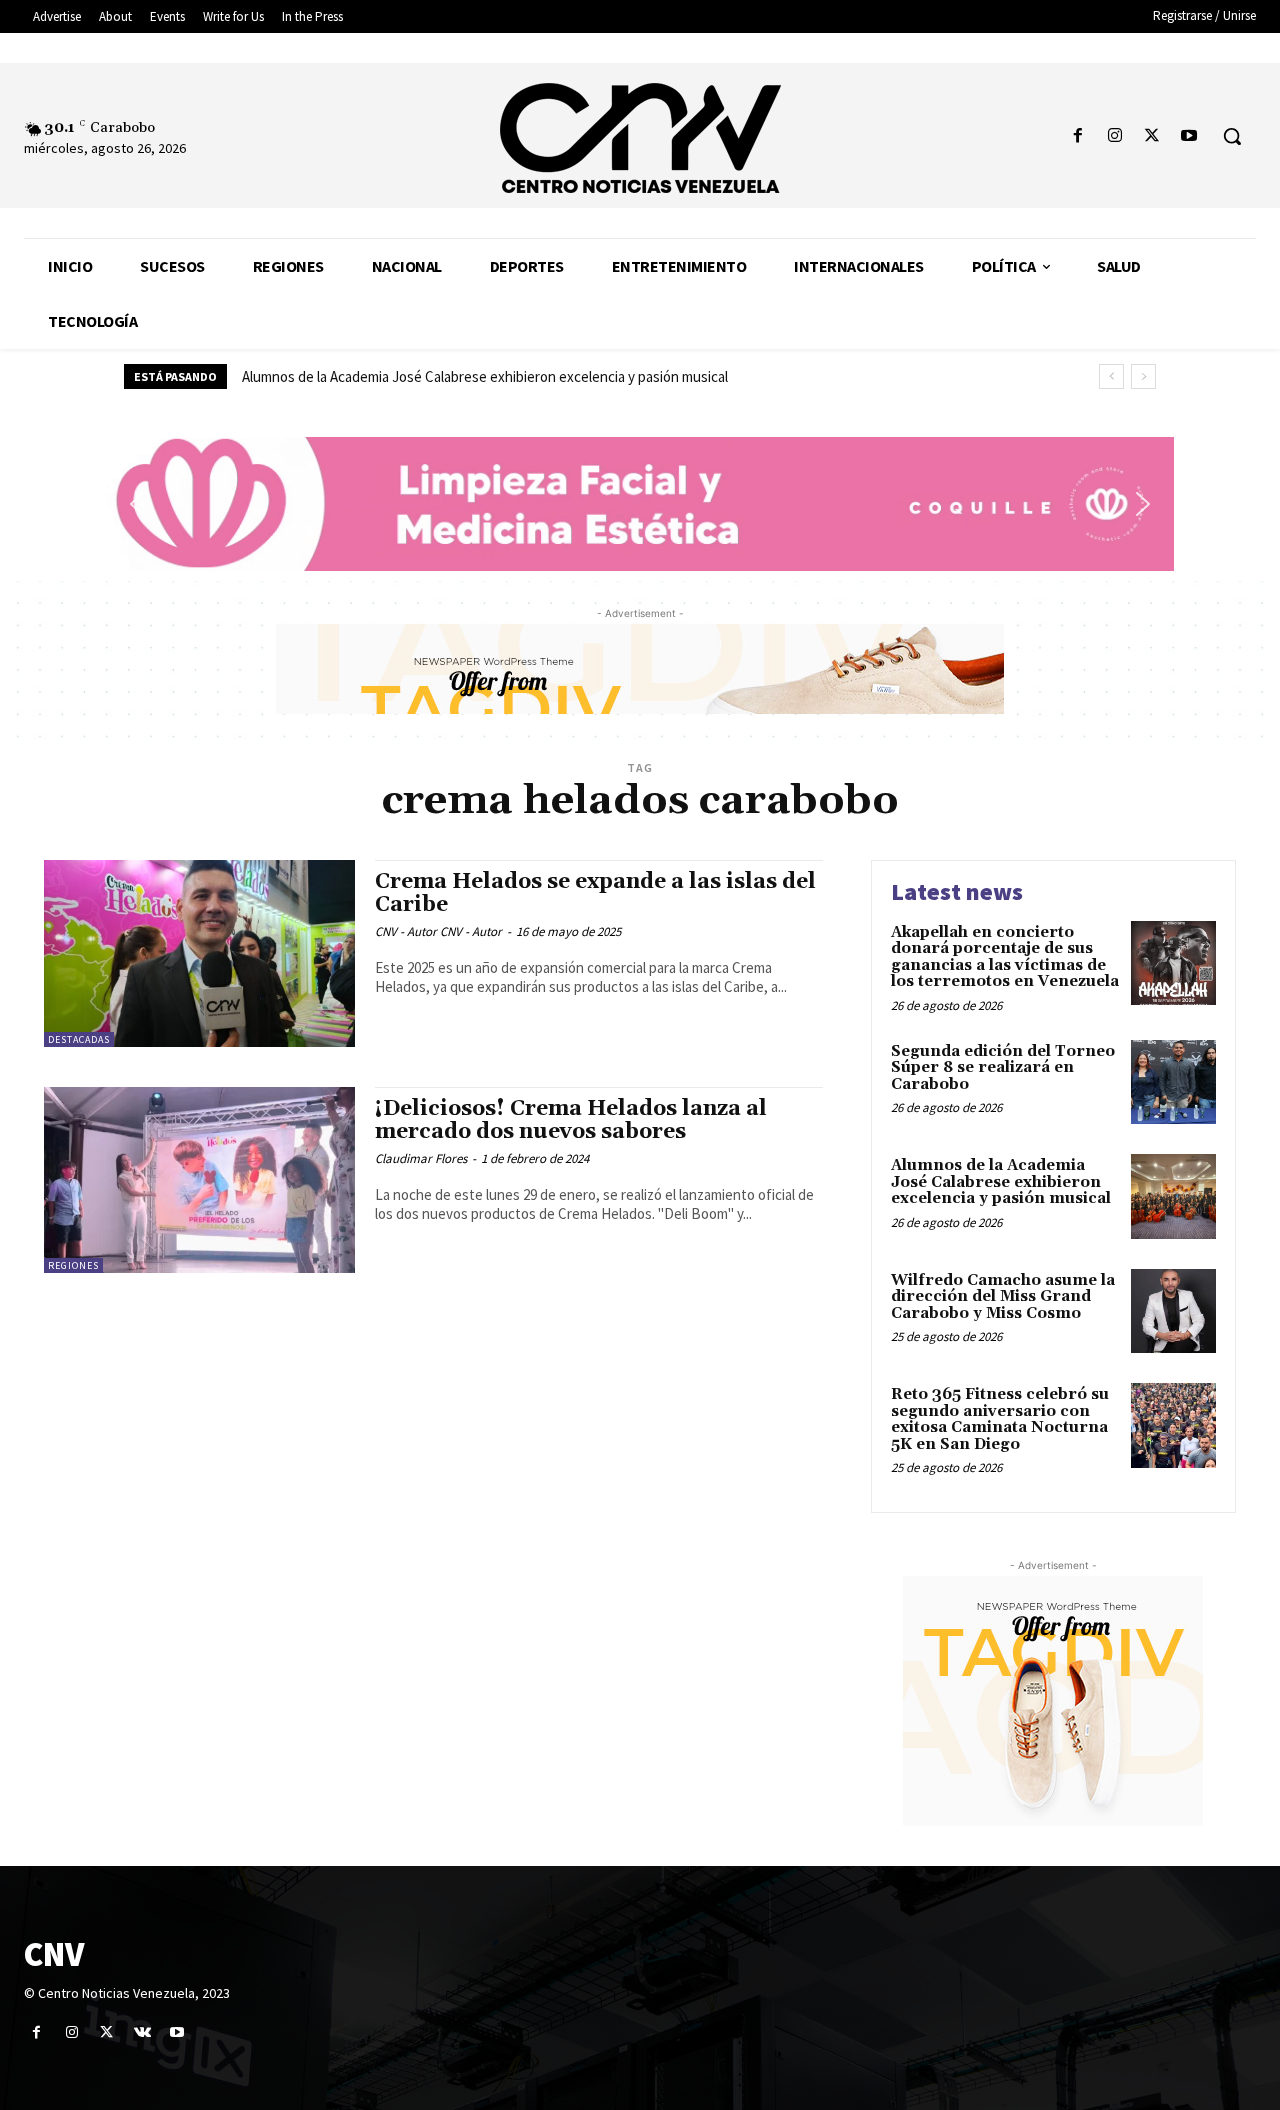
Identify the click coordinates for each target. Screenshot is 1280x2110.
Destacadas (79, 1039)
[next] (1143, 376)
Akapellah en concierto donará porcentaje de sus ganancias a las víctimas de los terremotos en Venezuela (1005, 957)
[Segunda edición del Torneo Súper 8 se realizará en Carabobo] (1173, 1082)
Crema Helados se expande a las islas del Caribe (595, 893)
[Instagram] (1114, 136)
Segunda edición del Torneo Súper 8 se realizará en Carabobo (1003, 1068)
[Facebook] (1077, 136)
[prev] (1111, 376)
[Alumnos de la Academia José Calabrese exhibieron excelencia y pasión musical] (1173, 1196)
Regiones (73, 1265)
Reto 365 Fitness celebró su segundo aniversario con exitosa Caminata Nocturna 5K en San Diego (1000, 1419)
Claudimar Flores (421, 1158)
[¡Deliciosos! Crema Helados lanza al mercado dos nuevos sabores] (199, 1180)
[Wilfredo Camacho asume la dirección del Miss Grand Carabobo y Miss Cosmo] (1173, 1311)
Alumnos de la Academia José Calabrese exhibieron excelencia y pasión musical (485, 376)
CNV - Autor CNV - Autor (438, 931)
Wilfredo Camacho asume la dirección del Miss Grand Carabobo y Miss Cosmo (1003, 1297)
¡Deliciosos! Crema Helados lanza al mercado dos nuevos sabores (571, 1120)
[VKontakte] (142, 2032)
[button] (1232, 136)
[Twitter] (1152, 136)
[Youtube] (1189, 136)
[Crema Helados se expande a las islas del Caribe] (199, 953)
